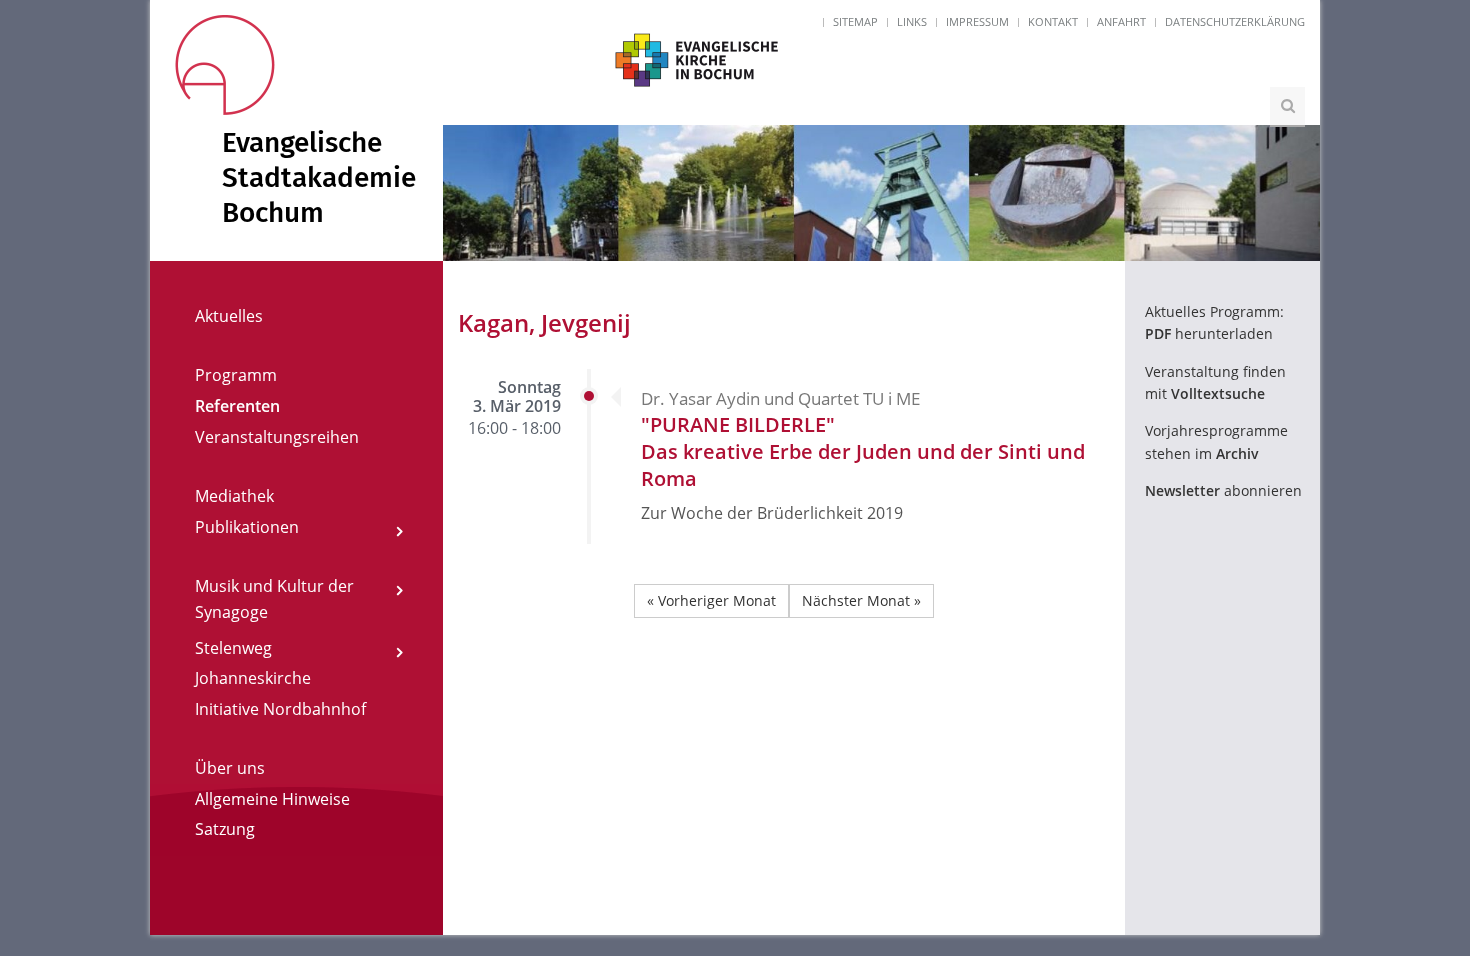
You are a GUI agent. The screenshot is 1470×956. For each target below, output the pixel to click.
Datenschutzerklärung (1235, 21)
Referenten (237, 406)
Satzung (225, 829)
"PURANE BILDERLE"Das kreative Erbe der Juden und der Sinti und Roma (863, 451)
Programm (236, 375)
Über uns (230, 768)
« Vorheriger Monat (711, 600)
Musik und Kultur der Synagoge (274, 599)
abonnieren (1223, 490)
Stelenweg (233, 648)
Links (912, 21)
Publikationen (247, 527)
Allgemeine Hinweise (272, 799)
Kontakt (1053, 21)
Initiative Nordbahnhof (280, 709)
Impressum (977, 21)
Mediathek (234, 496)
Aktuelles (229, 316)
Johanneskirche (253, 678)
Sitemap (855, 21)
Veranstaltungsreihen (277, 437)
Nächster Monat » (861, 600)
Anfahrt (1121, 21)
